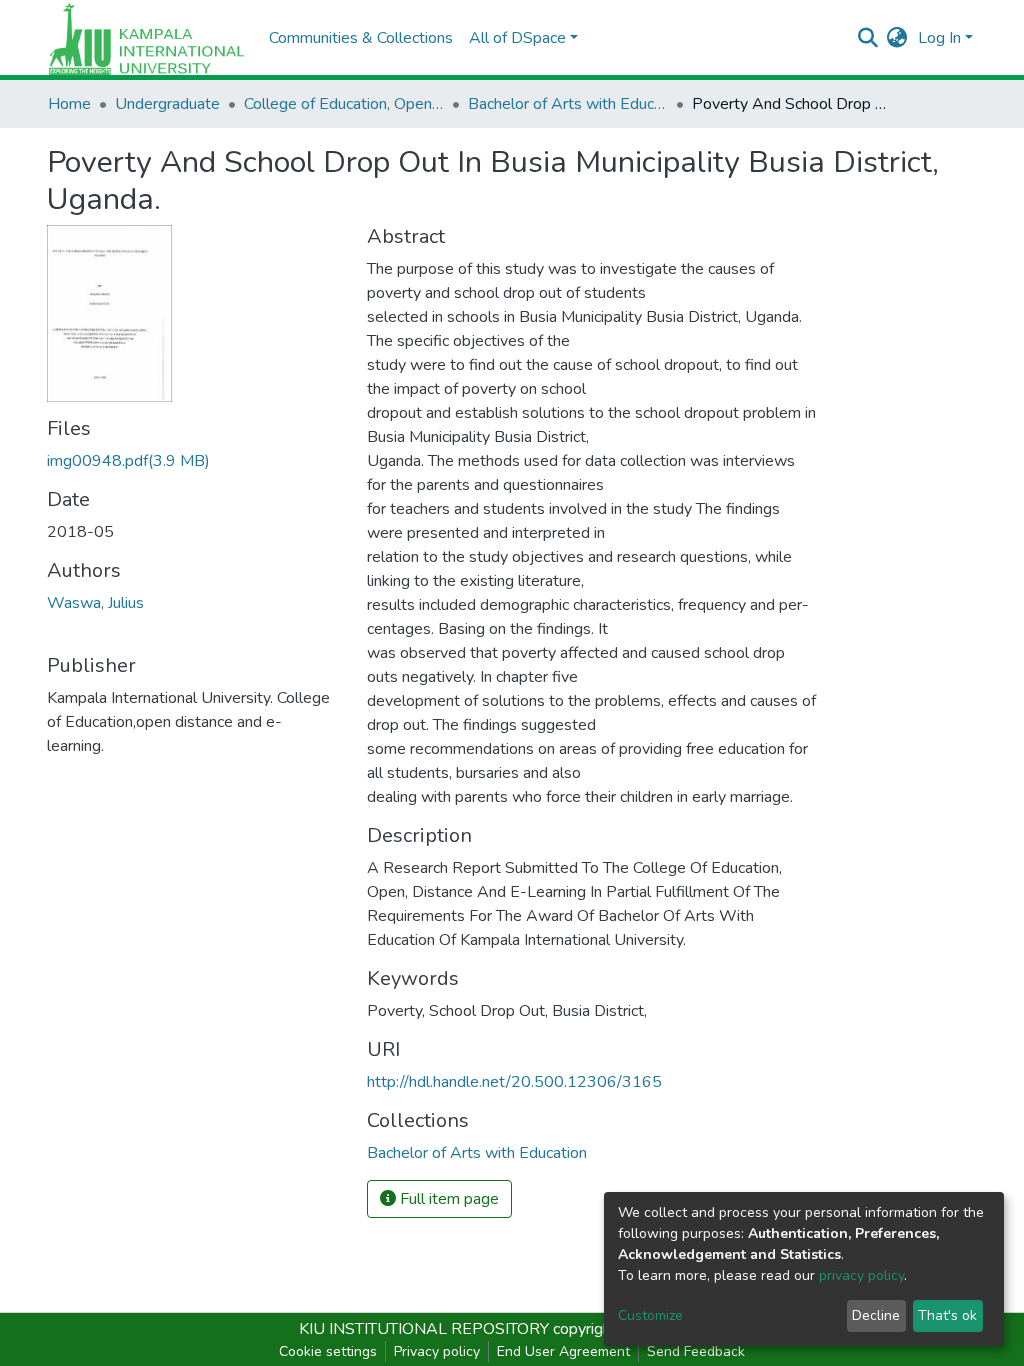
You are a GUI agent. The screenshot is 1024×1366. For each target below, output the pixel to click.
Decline (876, 1315)
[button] (897, 38)
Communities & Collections (361, 38)
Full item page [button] (447, 1199)
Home (69, 104)
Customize (650, 1315)
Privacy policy (437, 1351)
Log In (939, 38)
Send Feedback (696, 1351)
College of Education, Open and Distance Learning (344, 104)
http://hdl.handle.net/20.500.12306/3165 (514, 1082)
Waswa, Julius (95, 603)
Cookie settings (328, 1351)
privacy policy (861, 1275)
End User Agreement (563, 1351)
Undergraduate (167, 104)
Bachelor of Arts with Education (568, 104)
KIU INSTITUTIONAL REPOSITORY (424, 1329)
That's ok (947, 1315)
